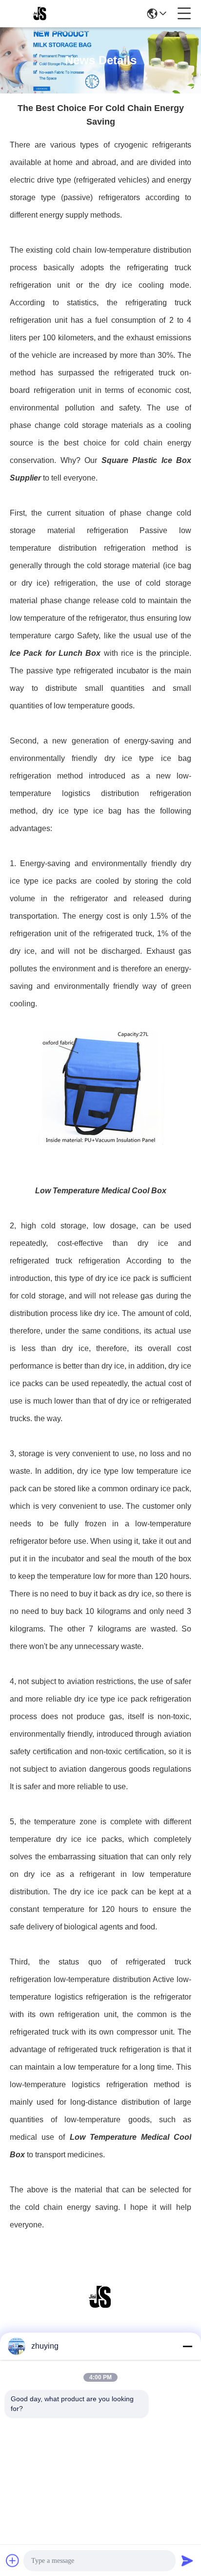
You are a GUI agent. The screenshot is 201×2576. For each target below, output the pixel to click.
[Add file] (13, 2560)
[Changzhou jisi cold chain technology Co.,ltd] (40, 14)
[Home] (100, 2309)
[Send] (187, 2560)
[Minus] (187, 2346)
